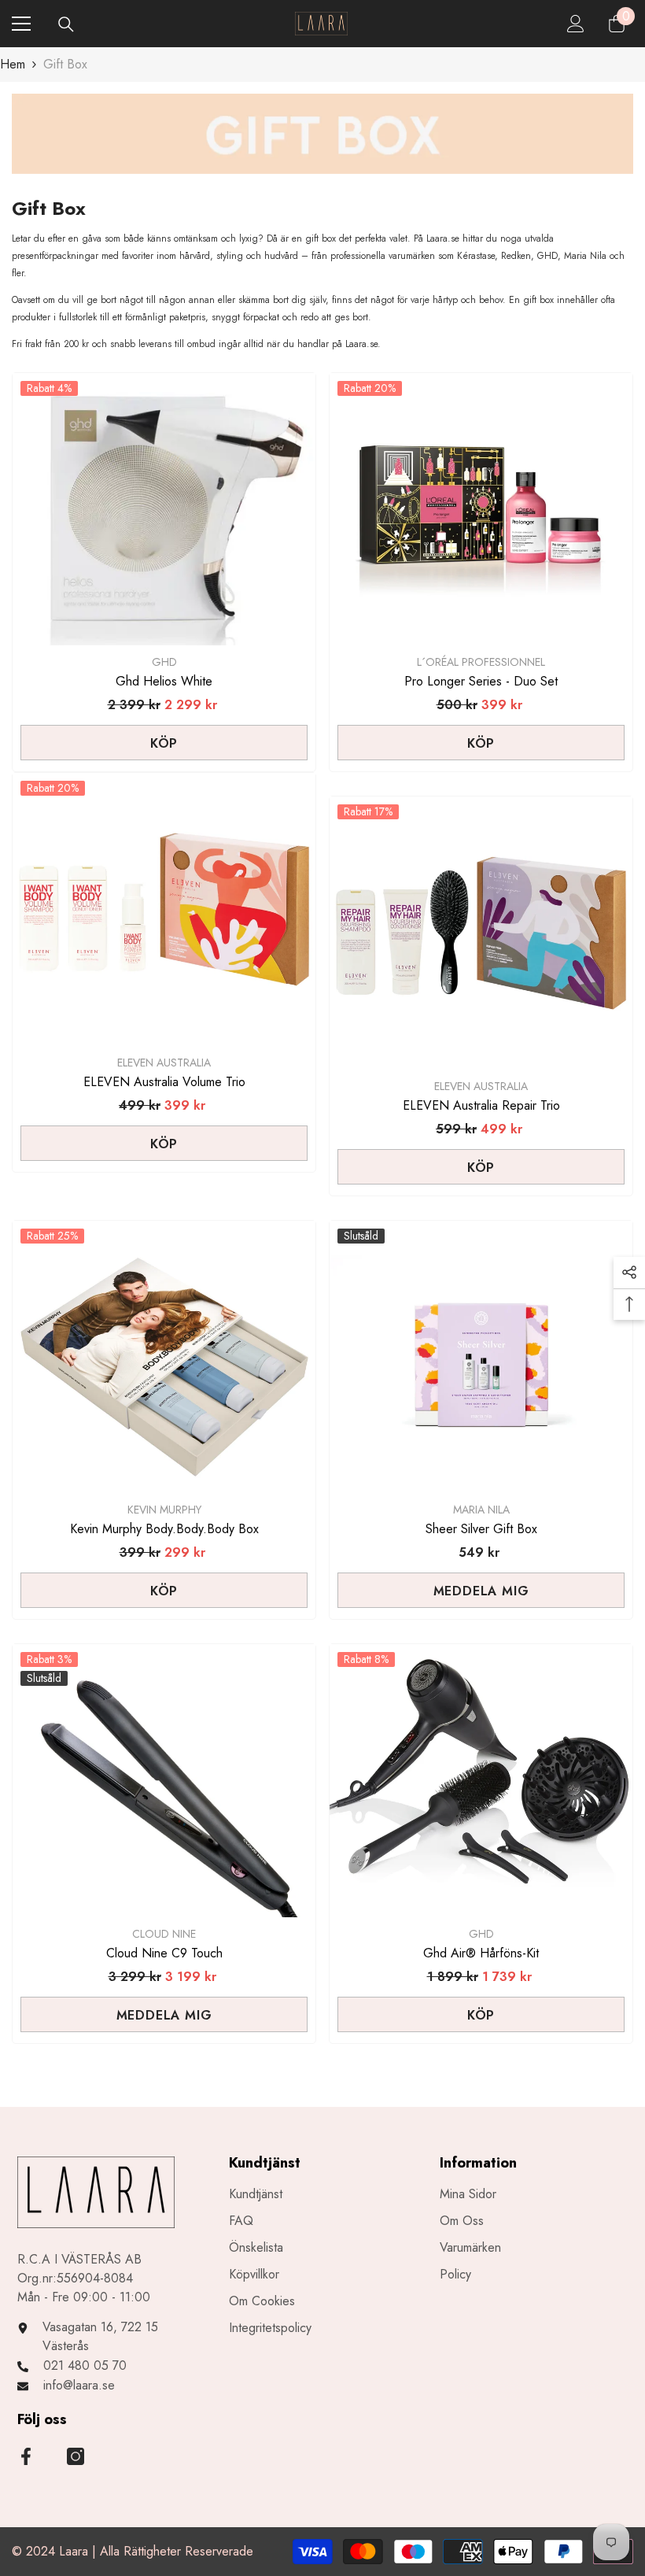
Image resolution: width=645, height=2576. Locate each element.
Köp (164, 743)
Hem (13, 64)
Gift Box (65, 64)
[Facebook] (26, 2456)
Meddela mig (481, 1591)
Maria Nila (481, 1510)
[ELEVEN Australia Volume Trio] (164, 909)
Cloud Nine (164, 1934)
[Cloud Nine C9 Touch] (164, 1781)
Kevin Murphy (164, 1510)
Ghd (164, 662)
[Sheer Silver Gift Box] (481, 1357)
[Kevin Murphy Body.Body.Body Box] (164, 1357)
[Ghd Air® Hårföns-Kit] (481, 1781)
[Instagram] (76, 2456)
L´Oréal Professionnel (481, 662)
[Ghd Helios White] (164, 510)
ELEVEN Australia (164, 1063)
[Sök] (66, 24)
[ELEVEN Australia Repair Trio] (481, 933)
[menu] (21, 24)
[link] (322, 134)
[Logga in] (576, 24)
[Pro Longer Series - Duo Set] (481, 510)
